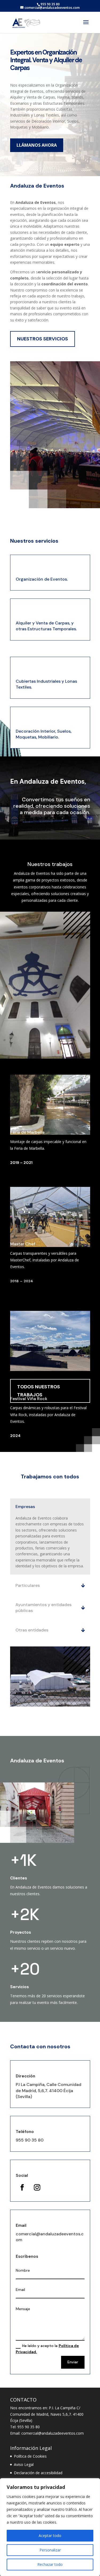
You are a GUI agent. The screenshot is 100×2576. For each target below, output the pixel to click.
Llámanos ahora (37, 145)
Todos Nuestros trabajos (39, 1391)
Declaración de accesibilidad (38, 2473)
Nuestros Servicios (43, 339)
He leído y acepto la (47, 2349)
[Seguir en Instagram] (37, 2188)
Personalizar (50, 2550)
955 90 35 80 (30, 2140)
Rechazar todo (50, 2564)
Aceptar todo (50, 2536)
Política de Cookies (30, 2456)
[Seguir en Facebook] (22, 2188)
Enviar (73, 2362)
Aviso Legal (24, 2464)
